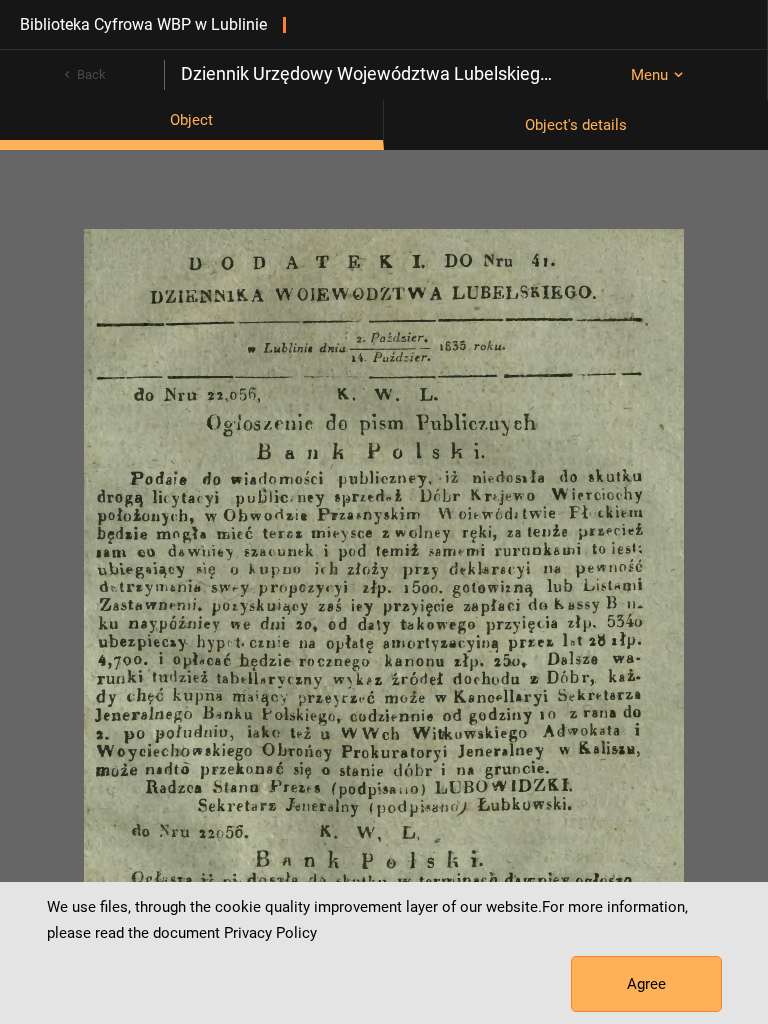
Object (191, 120)
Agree (646, 984)
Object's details (576, 125)
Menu (649, 75)
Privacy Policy (270, 933)
